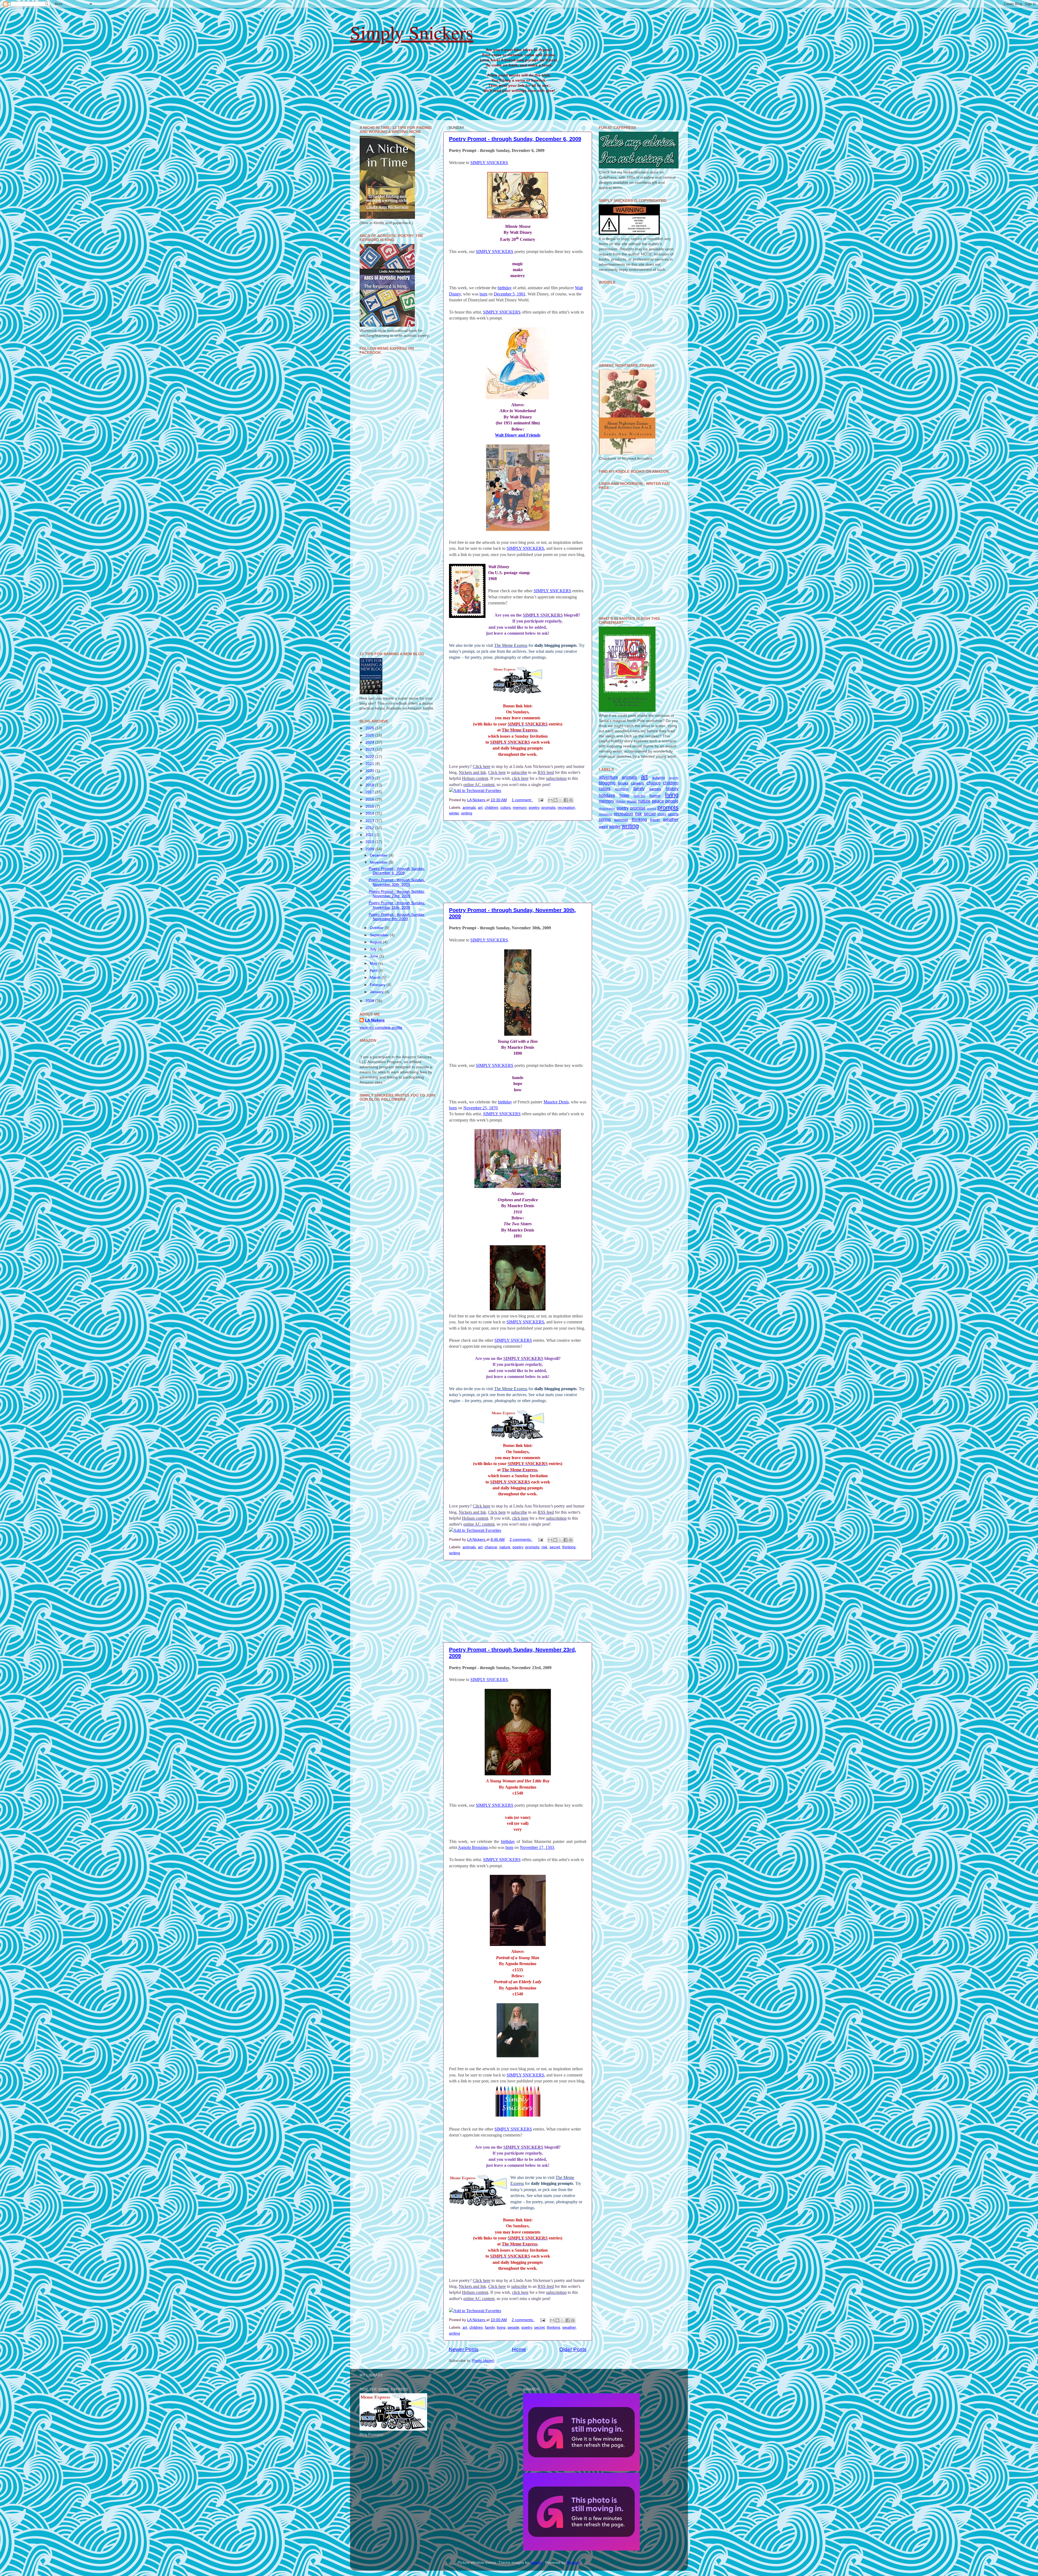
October (377, 928)
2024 (370, 742)
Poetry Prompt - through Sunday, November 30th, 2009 (397, 882)
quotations (605, 814)
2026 (370, 728)
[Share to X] (561, 800)
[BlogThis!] (555, 800)
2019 (370, 778)
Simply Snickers (412, 32)
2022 (370, 757)
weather (569, 2327)
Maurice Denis (556, 1102)
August (376, 942)
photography (607, 808)
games (655, 789)
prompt (651, 808)
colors (505, 808)
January (377, 992)
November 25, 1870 (480, 1108)
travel (655, 820)
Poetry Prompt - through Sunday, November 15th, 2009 (397, 905)
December (379, 855)
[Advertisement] (518, 862)
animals (469, 808)
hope (624, 795)
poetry (534, 808)
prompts (548, 808)
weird (603, 827)
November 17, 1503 (537, 1847)
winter (454, 813)
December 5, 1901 (510, 294)
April (374, 971)
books (623, 783)
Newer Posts (464, 2349)
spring (605, 819)
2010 (370, 842)
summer (621, 820)
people (513, 2327)
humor (655, 796)
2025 (370, 735)
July (374, 949)
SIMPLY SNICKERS (489, 163)
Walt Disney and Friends (518, 435)
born (483, 294)
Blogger (573, 2563)
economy (622, 789)
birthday (505, 288)
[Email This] (550, 800)
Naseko (537, 2563)
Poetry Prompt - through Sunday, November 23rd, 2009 (397, 894)
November (379, 862)
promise (638, 808)
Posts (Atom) (483, 2361)
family (490, 2327)
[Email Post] (540, 800)
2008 (370, 1001)
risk (544, 1547)
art (480, 808)
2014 (370, 813)
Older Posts (573, 2349)
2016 (370, 799)
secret (555, 1547)
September (380, 935)
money (621, 801)
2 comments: (521, 1540)
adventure (608, 777)
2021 (370, 764)
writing (467, 813)
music (632, 801)
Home (519, 2349)
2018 (370, 785)
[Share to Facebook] (566, 800)
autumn (658, 778)
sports (673, 814)
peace (658, 801)
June (375, 956)
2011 (370, 835)
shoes (662, 814)
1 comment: (522, 800)
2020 (370, 771)
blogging (607, 783)
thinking (569, 1547)
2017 (370, 792)
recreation (566, 808)
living (501, 2327)
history (672, 788)
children (491, 808)
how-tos (639, 796)
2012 (370, 828)
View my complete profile (381, 1028)
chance (491, 1547)
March (376, 978)
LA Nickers (375, 1020)
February (378, 985)
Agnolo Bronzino (473, 1847)
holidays (607, 795)
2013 (370, 821)
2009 (370, 849)
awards (674, 778)
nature (505, 1547)
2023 (370, 749)
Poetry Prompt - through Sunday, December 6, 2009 (515, 139)
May (374, 963)
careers (637, 783)
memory (520, 808)
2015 (370, 806)
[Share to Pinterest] (571, 800)
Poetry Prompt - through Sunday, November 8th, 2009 (397, 917)
